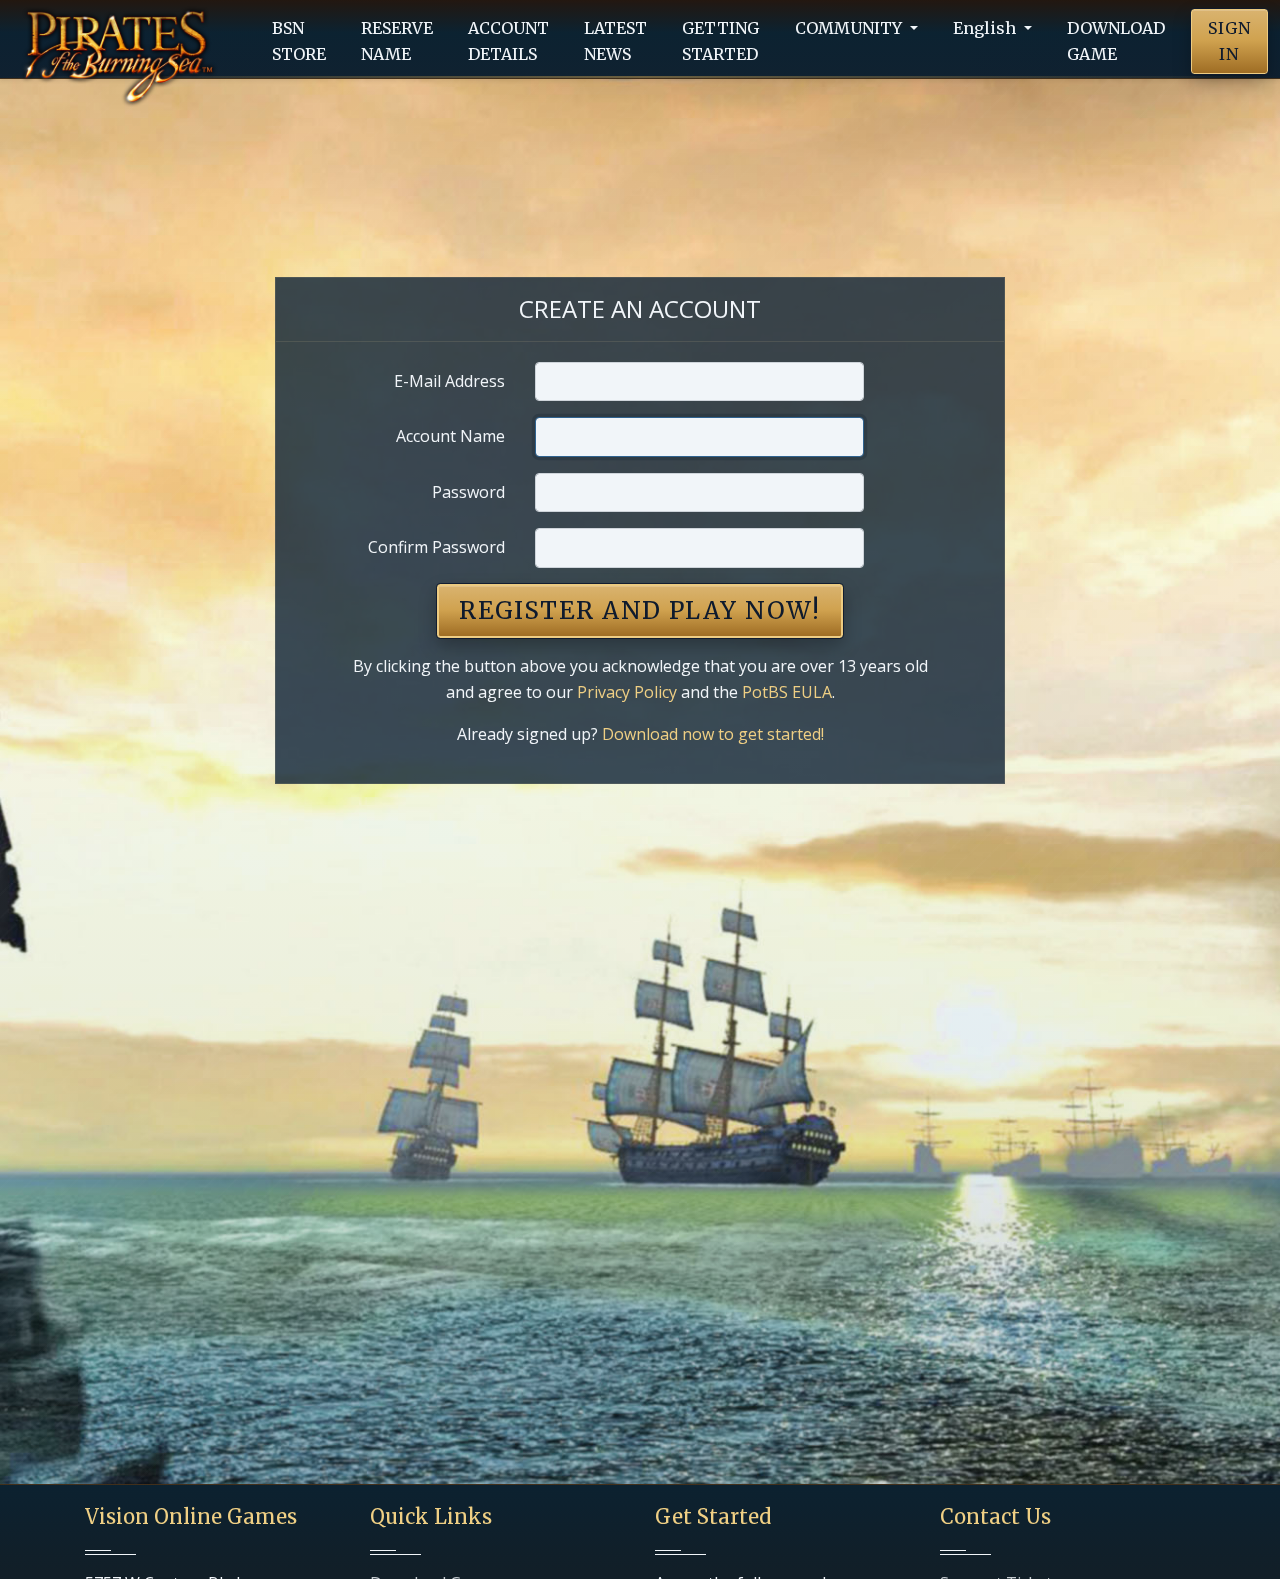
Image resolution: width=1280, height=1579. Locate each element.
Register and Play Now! (640, 610)
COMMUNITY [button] (850, 28)
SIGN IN (1229, 41)
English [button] (986, 28)
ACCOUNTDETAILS (508, 41)
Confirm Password (436, 547)
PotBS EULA (787, 692)
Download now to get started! (713, 734)
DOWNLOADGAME (1116, 41)
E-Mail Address (449, 381)
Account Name (450, 436)
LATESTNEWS (615, 41)
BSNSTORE (299, 41)
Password (468, 492)
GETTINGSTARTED (720, 41)
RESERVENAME (397, 41)
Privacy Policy (627, 692)
